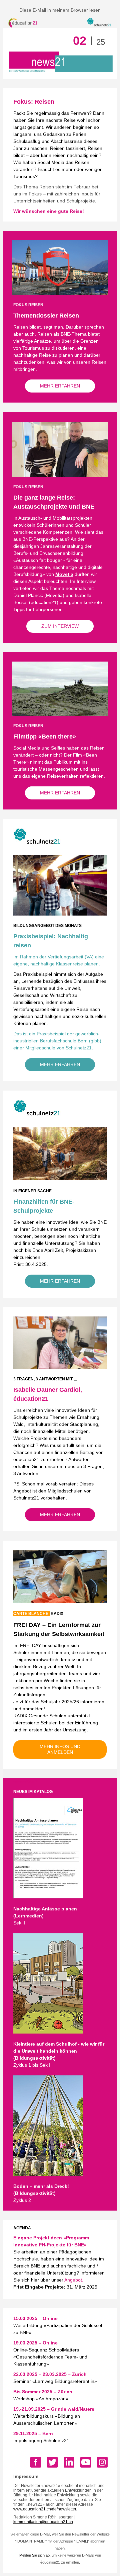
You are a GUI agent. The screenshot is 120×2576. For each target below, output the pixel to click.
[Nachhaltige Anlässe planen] (48, 1895)
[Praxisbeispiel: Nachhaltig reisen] (60, 912)
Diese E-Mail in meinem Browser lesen (60, 10)
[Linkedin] (69, 2462)
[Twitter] (52, 2462)
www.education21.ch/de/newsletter (45, 2509)
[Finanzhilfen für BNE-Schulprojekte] (60, 1177)
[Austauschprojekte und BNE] (60, 473)
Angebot (73, 2280)
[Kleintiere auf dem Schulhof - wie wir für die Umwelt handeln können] (48, 2030)
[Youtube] (86, 2462)
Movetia (64, 574)
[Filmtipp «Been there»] (60, 712)
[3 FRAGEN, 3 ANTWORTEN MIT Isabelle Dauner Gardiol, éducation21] (60, 1365)
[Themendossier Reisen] (60, 291)
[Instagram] (102, 2462)
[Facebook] (36, 2462)
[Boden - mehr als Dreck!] (48, 2172)
